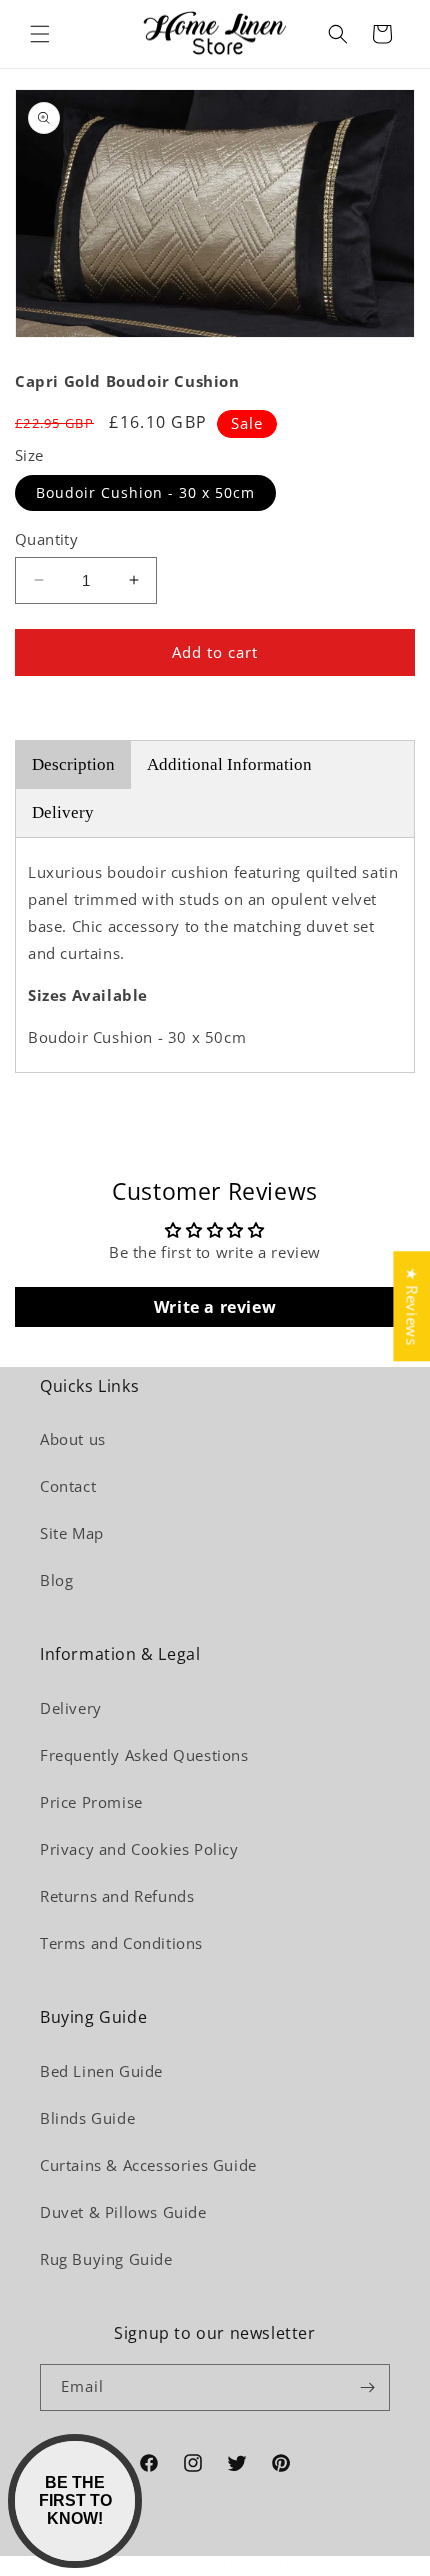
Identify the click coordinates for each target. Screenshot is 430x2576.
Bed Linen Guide (101, 2071)
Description (73, 764)
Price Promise (91, 1802)
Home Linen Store (238, 2564)
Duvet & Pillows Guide (123, 2212)
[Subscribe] (367, 2387)
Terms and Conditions (121, 1943)
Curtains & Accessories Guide (148, 2165)
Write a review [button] (215, 1307)
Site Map (72, 1533)
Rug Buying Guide (106, 2259)
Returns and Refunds (117, 1896)
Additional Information (229, 764)
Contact (68, 1486)
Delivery (63, 812)
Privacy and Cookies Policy (139, 1849)
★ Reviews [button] (412, 1306)
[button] (40, 34)
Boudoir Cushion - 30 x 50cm (145, 492)
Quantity (46, 539)
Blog (56, 1580)
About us (73, 1439)
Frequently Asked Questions (144, 1755)
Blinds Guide (87, 2118)
